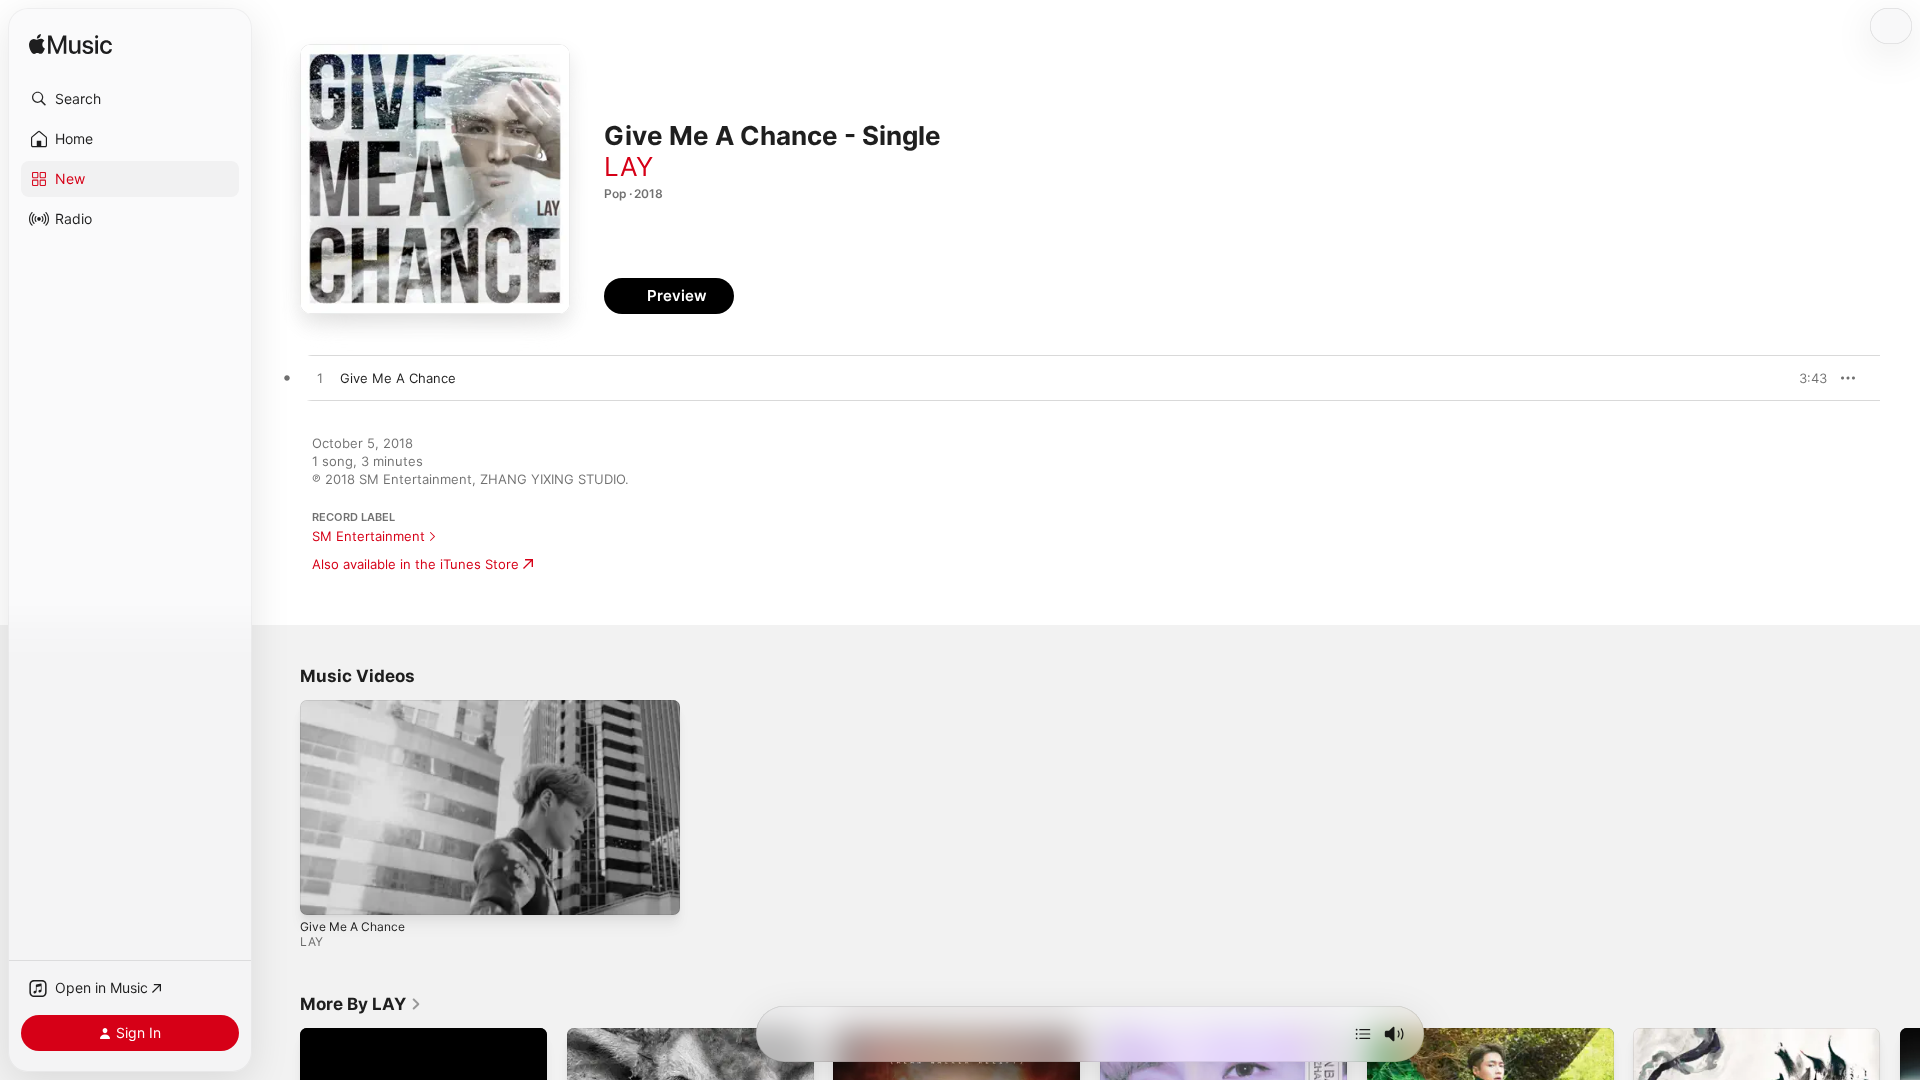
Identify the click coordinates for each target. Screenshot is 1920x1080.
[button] (130, 99)
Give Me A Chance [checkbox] (398, 378)
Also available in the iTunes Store (415, 564)
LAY (628, 166)
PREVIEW (1805, 378)
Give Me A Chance (352, 926)
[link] (361, 1004)
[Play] (325, 890)
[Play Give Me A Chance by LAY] (320, 379)
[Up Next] (1363, 1034)
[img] (70, 45)
